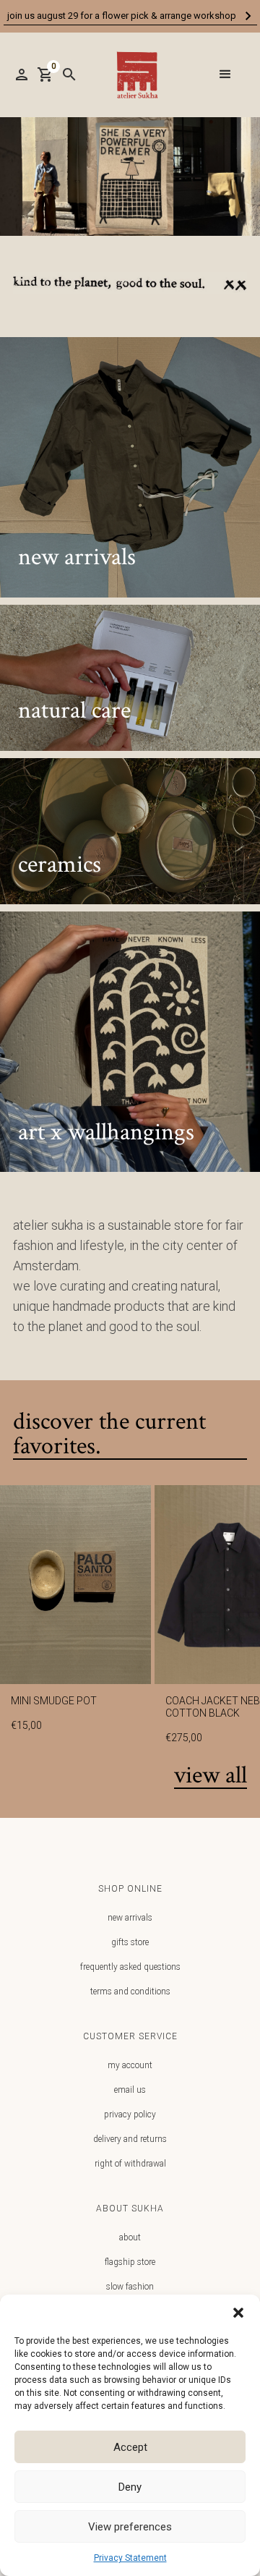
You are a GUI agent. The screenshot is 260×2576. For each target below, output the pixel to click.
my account (130, 2065)
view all (211, 1776)
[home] (134, 75)
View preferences (130, 2527)
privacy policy (130, 2114)
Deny (130, 2487)
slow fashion (130, 2287)
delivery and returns (130, 2139)
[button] (238, 2313)
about (130, 2237)
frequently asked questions (130, 1967)
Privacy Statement (130, 2558)
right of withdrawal (130, 2164)
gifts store (130, 1942)
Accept (130, 2447)
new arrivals (130, 1918)
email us (130, 2090)
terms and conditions (130, 1991)
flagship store (130, 2262)
